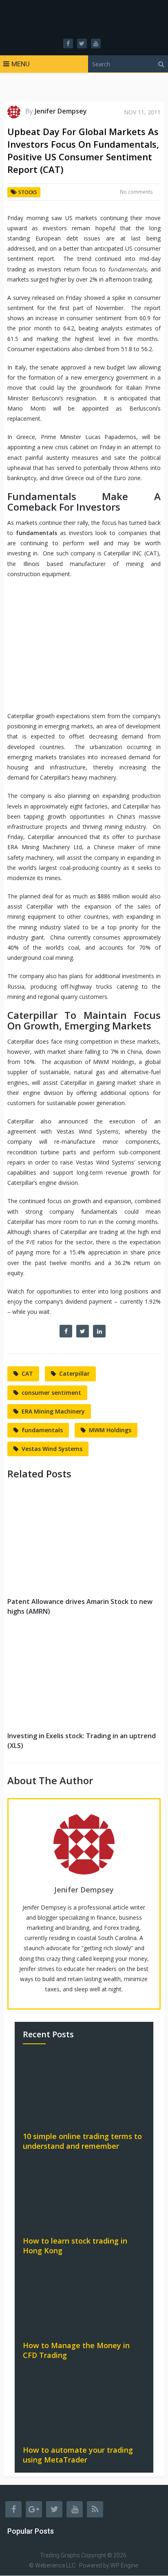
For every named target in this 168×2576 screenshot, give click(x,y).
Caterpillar (74, 1373)
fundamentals (42, 1430)
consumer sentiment (51, 1393)
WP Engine (124, 2566)
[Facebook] (13, 2509)
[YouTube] (75, 2509)
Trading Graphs (60, 2555)
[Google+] (34, 2509)
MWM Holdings (110, 1430)
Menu (21, 64)
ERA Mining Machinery (53, 1411)
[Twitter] (54, 2509)
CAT (27, 1373)
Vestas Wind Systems (52, 1449)
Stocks (28, 192)
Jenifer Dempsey (61, 111)
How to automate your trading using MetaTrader (78, 2455)
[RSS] (95, 2509)
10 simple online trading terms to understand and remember (82, 2141)
